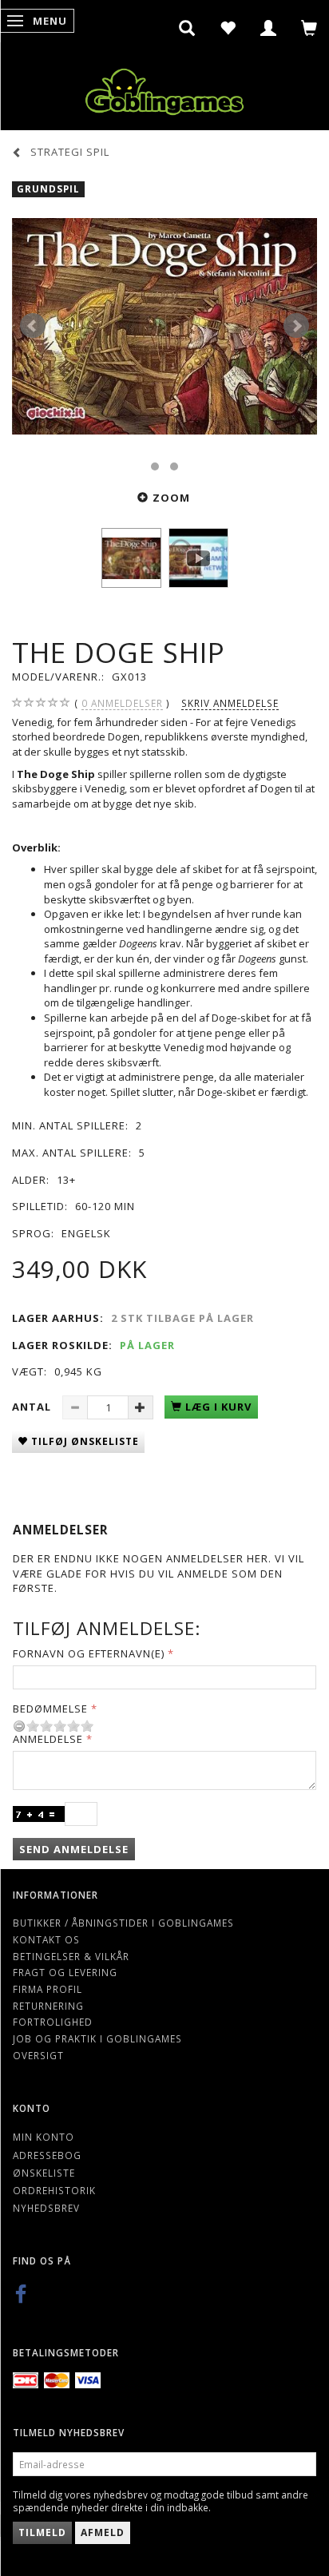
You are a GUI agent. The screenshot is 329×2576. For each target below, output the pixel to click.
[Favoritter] (228, 28)
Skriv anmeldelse (230, 703)
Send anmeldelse (74, 1849)
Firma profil (48, 1989)
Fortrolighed (53, 2022)
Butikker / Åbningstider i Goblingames (123, 1923)
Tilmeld (42, 2532)
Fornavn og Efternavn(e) (89, 1653)
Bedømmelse (50, 1709)
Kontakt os (46, 1939)
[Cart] (309, 28)
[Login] (269, 28)
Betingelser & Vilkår (71, 1956)
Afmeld (103, 2532)
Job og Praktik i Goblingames (97, 2038)
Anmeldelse (48, 1739)
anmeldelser (122, 703)
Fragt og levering (65, 1972)
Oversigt (38, 2055)
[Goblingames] (164, 88)
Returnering (48, 2006)
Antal (33, 1407)
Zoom (171, 498)
